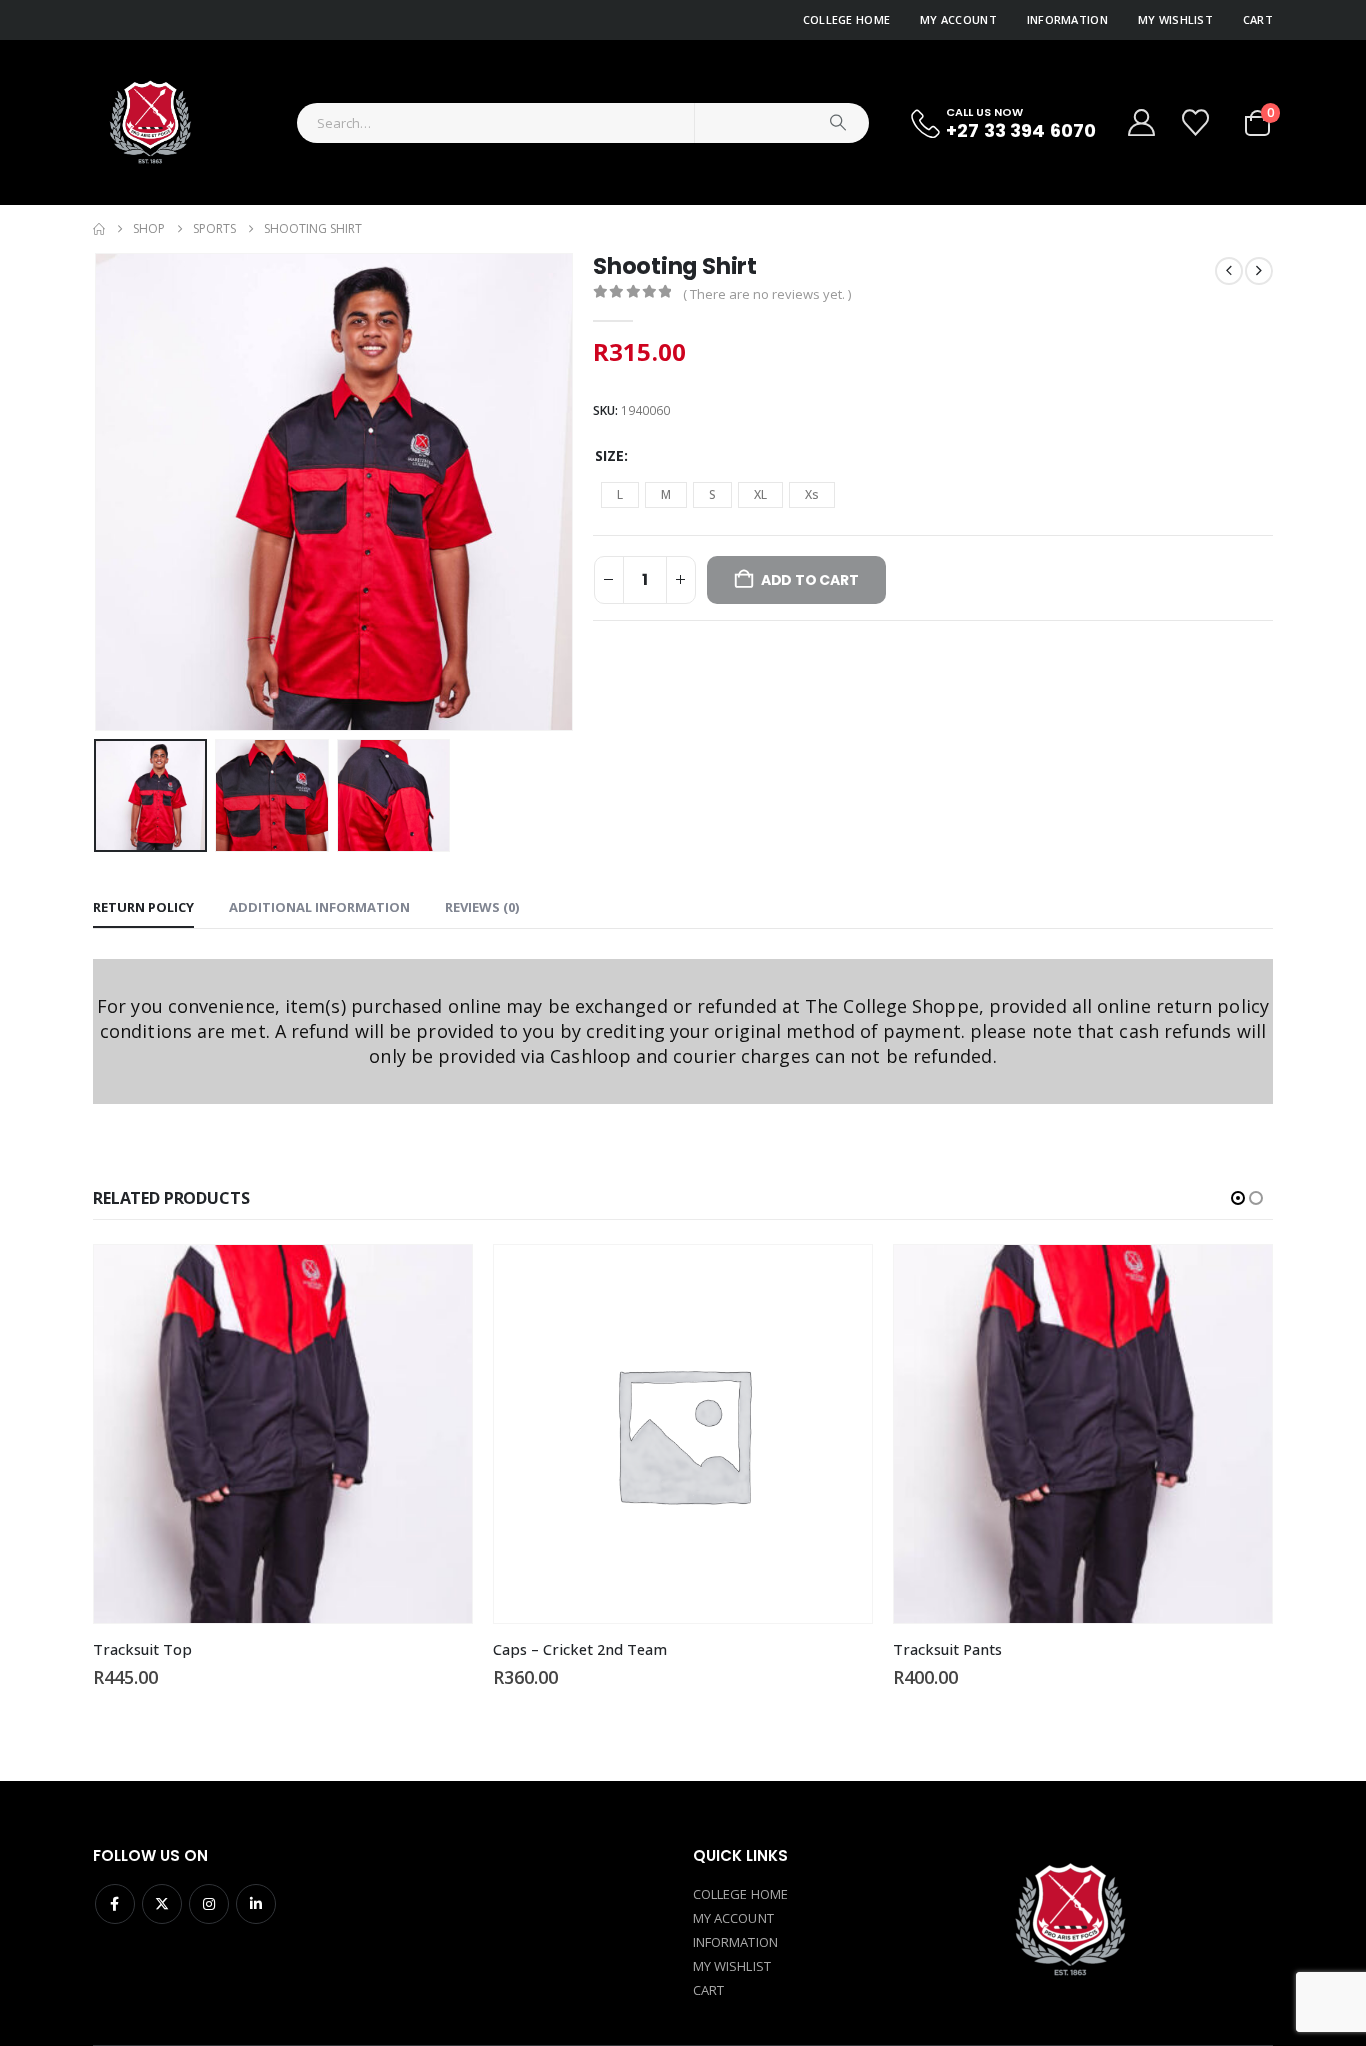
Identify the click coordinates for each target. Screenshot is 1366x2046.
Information (1067, 19)
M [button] (666, 494)
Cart (1258, 19)
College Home (846, 19)
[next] (1259, 271)
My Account (958, 19)
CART (708, 1990)
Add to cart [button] (506, 1278)
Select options (106, 1278)
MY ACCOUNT (733, 1918)
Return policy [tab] (143, 907)
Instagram (209, 1904)
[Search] (838, 123)
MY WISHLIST (732, 1966)
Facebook (115, 1904)
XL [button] (760, 494)
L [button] (620, 494)
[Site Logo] (148, 122)
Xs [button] (812, 494)
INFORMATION (735, 1942)
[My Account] (1141, 122)
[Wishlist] (1198, 122)
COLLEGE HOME (740, 1894)
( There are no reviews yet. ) (767, 294)
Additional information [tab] (319, 907)
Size (609, 455)
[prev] (1229, 271)
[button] (98, 492)
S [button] (712, 494)
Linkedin (256, 1904)
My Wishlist (1175, 19)
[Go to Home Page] (99, 229)
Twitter (162, 1904)
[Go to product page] (350, 1434)
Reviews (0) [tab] (482, 907)
